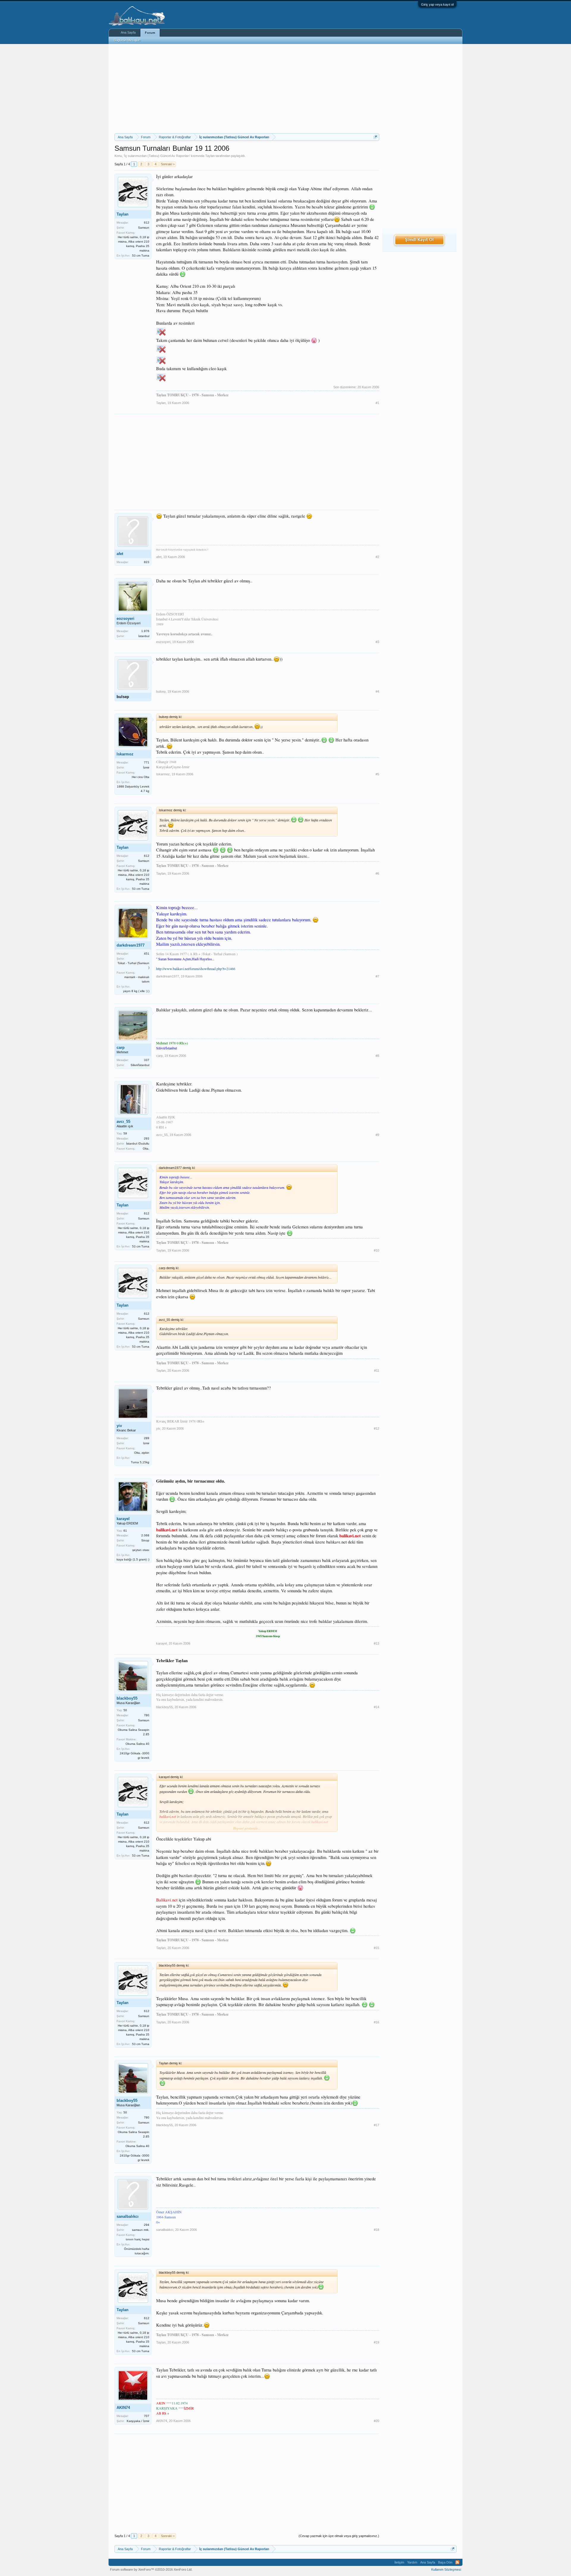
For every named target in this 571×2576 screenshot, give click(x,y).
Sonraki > (168, 164)
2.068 (145, 1535)
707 (147, 2416)
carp (121, 1047)
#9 (377, 1135)
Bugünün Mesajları (127, 40)
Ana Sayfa (128, 32)
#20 (377, 2421)
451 (147, 954)
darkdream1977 (131, 945)
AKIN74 (123, 2408)
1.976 (145, 631)
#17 (377, 2125)
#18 (377, 2230)
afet (120, 554)
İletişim (399, 2562)
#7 (377, 976)
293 (147, 1138)
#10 (377, 1250)
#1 (377, 403)
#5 (377, 774)
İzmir (146, 767)
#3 (377, 642)
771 (147, 762)
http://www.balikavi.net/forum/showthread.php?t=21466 (196, 969)
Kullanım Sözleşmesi (446, 2569)
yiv (119, 1426)
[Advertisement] (247, 89)
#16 (377, 2022)
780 (147, 1715)
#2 (377, 557)
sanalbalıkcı (128, 2216)
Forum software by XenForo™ (151, 2569)
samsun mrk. (141, 2230)
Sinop (145, 1540)
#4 (377, 691)
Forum (150, 33)
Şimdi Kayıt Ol (419, 240)
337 (147, 1060)
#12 (377, 1428)
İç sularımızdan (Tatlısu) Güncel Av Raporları (157, 156)
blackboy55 (127, 1698)
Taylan (210, 156)
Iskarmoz (125, 754)
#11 (377, 1370)
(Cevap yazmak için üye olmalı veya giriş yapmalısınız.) (339, 2536)
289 (147, 1438)
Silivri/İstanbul (140, 1065)
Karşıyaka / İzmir (138, 2421)
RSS (457, 2562)
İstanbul (144, 636)
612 (147, 223)
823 (147, 562)
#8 (377, 1056)
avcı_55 (123, 1122)
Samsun (144, 228)
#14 (377, 1707)
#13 (377, 1643)
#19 (377, 2342)
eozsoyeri (126, 619)
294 (147, 2225)
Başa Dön (445, 2562)
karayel (123, 1519)
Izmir (146, 1443)
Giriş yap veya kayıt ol (437, 4)
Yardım (412, 2562)
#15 (377, 1948)
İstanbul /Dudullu (138, 1144)
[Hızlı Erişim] (375, 137)
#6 (377, 873)
